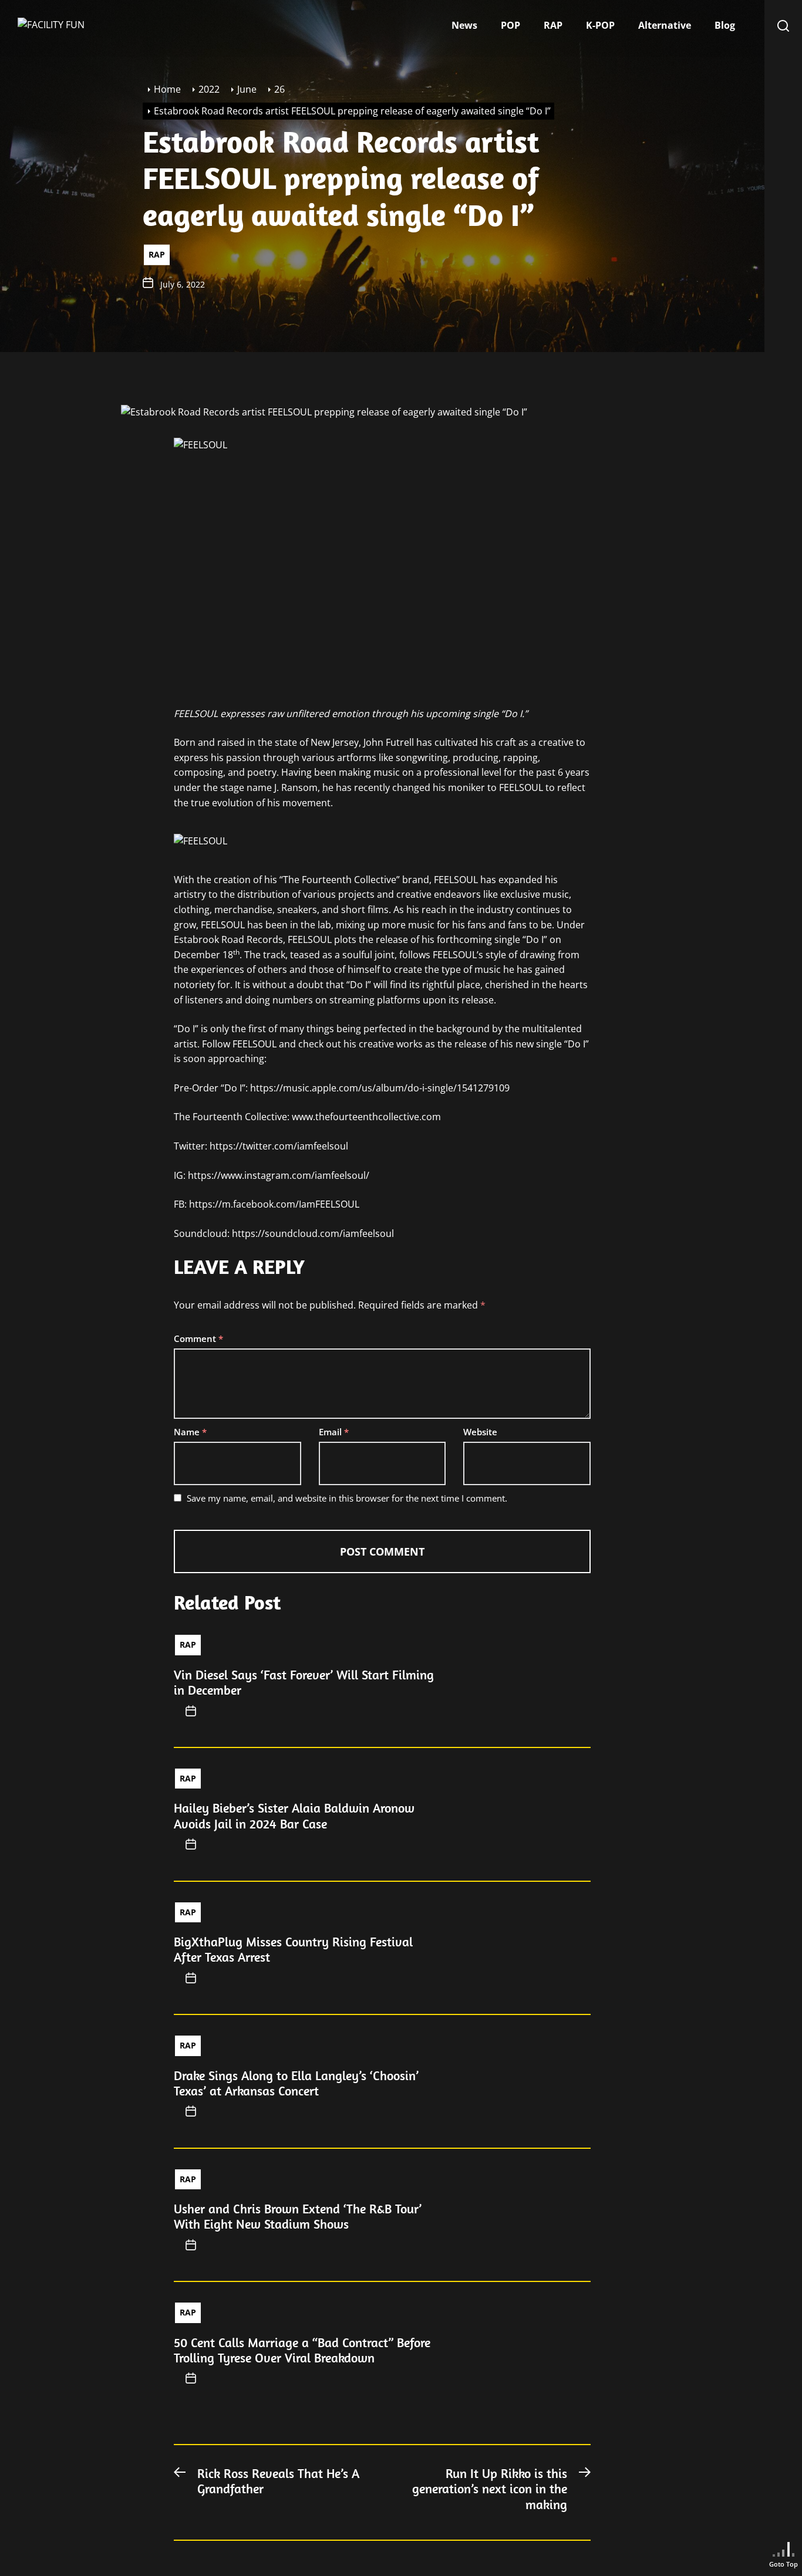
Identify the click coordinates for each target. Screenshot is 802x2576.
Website (480, 1432)
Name (190, 1432)
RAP (553, 25)
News (464, 25)
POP (510, 25)
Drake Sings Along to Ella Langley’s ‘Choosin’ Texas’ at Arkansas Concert (296, 2083)
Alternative (665, 25)
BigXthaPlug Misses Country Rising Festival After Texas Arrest (293, 1949)
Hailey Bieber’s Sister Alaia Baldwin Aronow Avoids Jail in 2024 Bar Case (294, 1816)
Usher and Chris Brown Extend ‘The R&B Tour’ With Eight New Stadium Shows (298, 2216)
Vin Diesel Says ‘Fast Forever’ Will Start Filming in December (304, 1682)
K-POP (600, 25)
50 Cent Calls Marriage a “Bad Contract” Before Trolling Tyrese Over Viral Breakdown (302, 2350)
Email (334, 1432)
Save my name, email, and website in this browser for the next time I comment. (347, 1498)
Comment (198, 1338)
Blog (725, 25)
